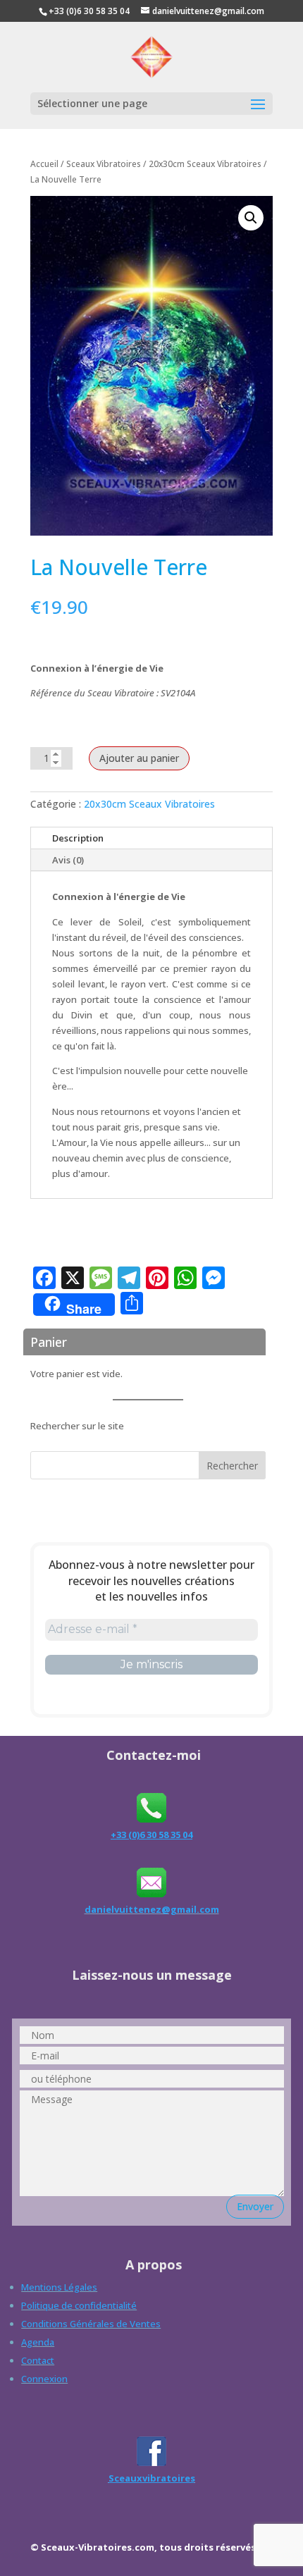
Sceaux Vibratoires (104, 164)
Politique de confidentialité (79, 2305)
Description (78, 838)
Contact (38, 2360)
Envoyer (255, 2206)
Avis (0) (68, 860)
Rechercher (232, 1466)
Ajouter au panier (139, 758)
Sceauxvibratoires (152, 2478)
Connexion (44, 2379)
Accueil (44, 164)
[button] (251, 218)
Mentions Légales (59, 2287)
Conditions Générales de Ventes (91, 2324)
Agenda (38, 2342)
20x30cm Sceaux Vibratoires (205, 164)
